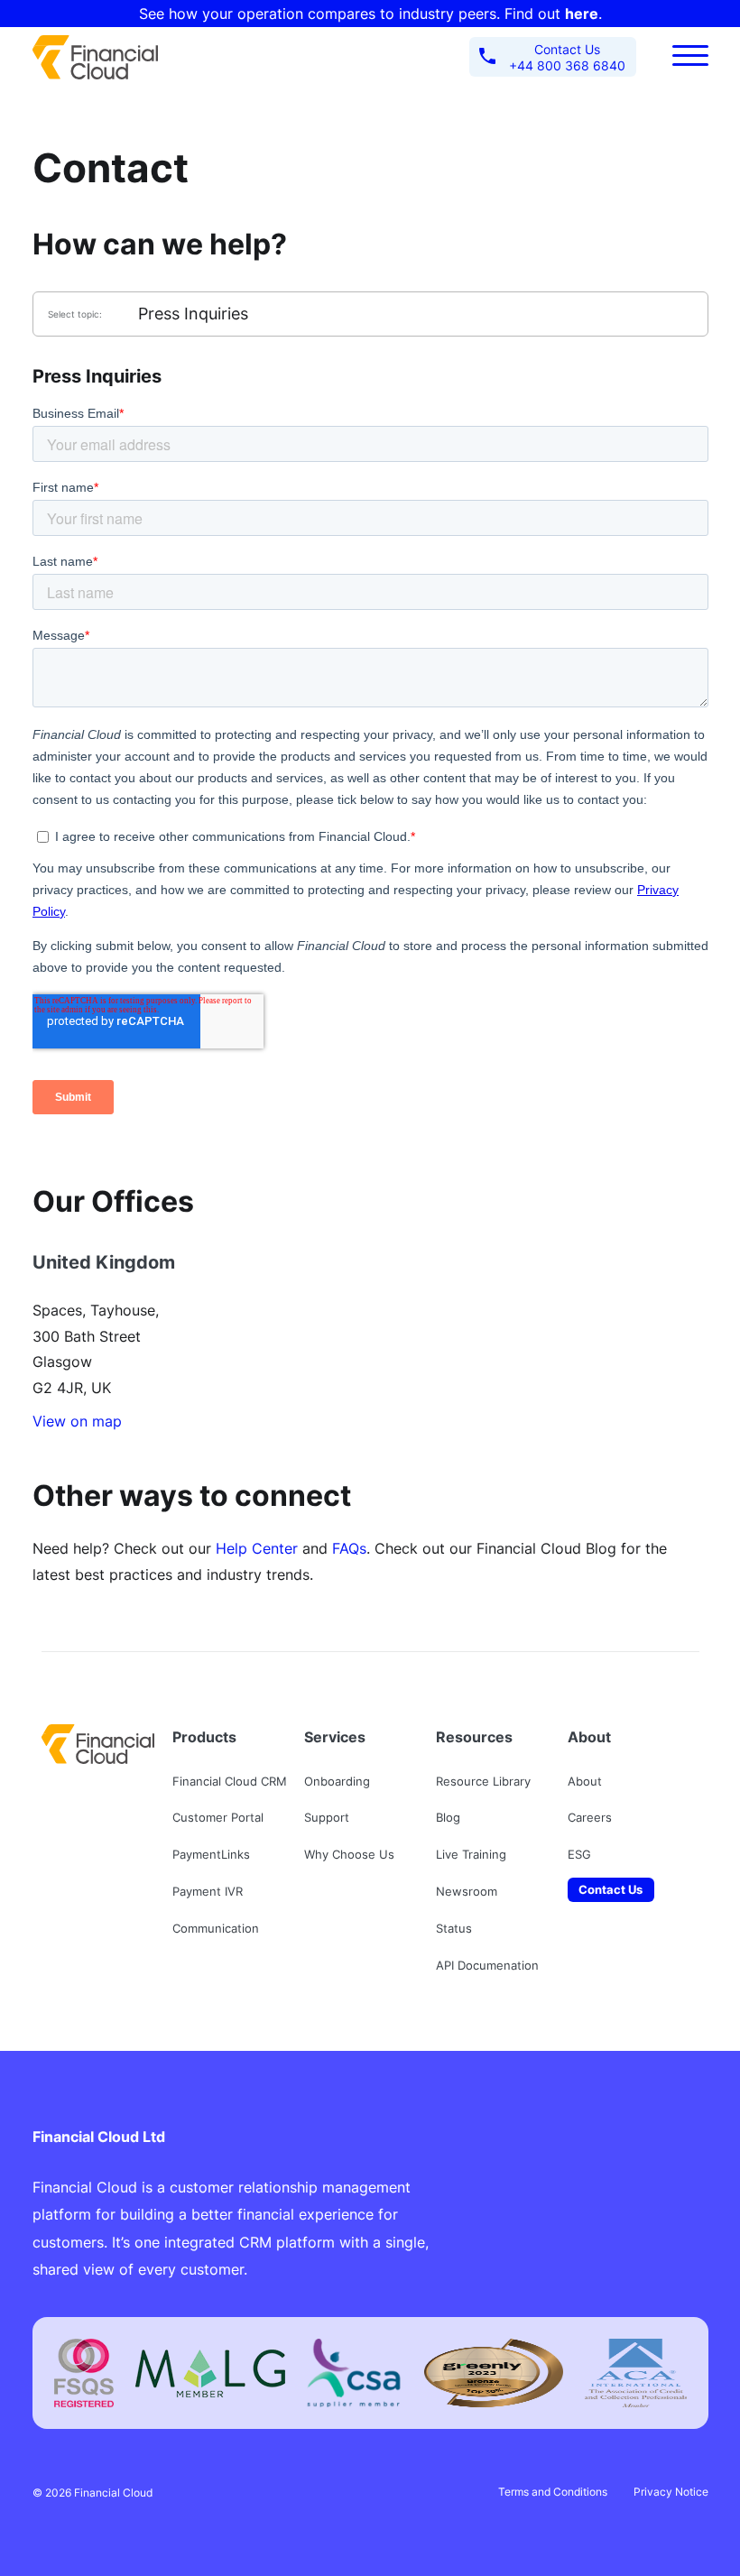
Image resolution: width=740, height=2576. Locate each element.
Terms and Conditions (553, 2492)
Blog (448, 1817)
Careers (590, 1817)
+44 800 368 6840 (567, 57)
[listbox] (370, 314)
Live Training (471, 1854)
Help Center (257, 1548)
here (582, 14)
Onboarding (337, 1781)
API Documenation (487, 1965)
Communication (216, 1928)
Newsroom (467, 1891)
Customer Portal (218, 1817)
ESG (579, 1854)
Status (454, 1928)
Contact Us (610, 1889)
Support (327, 1817)
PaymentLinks (211, 1854)
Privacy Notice (671, 2492)
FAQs (349, 1548)
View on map (77, 1421)
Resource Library (483, 1781)
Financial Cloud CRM (230, 1781)
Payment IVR (208, 1891)
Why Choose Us (349, 1854)
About (585, 1781)
